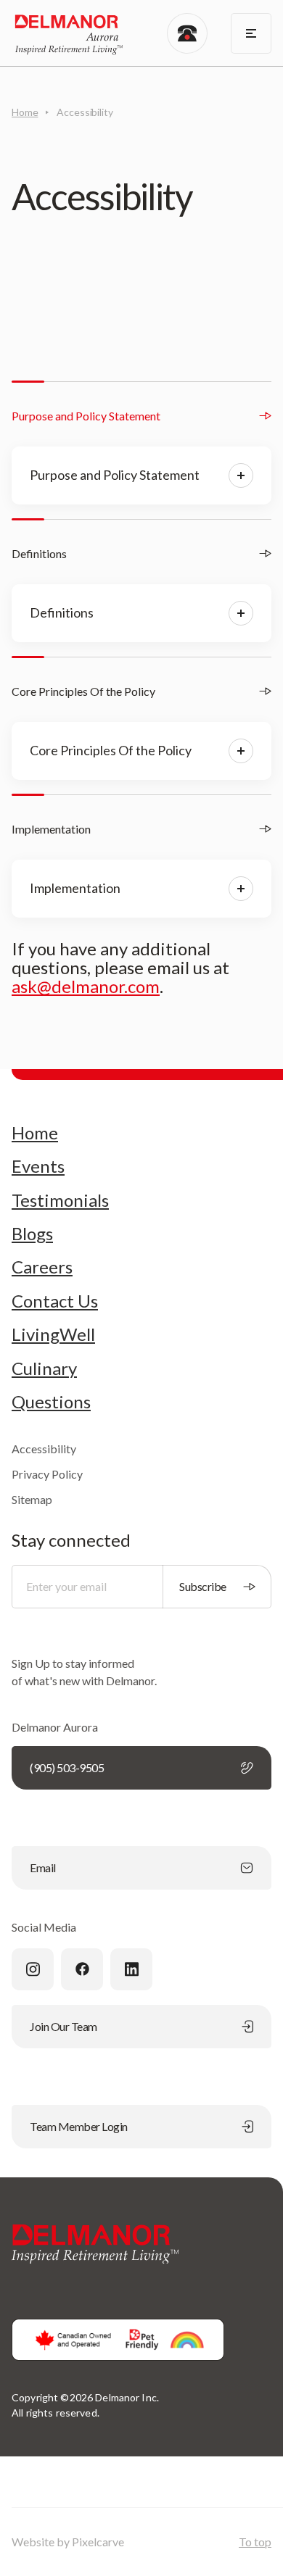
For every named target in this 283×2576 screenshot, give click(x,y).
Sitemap (32, 1499)
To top (255, 2542)
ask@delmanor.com (86, 986)
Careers (42, 1267)
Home (25, 112)
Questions (51, 1402)
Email (43, 1867)
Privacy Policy (47, 1474)
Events (38, 1166)
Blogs (32, 1234)
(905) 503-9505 (67, 1767)
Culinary (44, 1368)
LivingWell (53, 1334)
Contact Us (55, 1301)
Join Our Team (63, 2026)
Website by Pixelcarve (68, 2542)
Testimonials (60, 1200)
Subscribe (203, 1586)
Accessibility (44, 1449)
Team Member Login (79, 2126)
